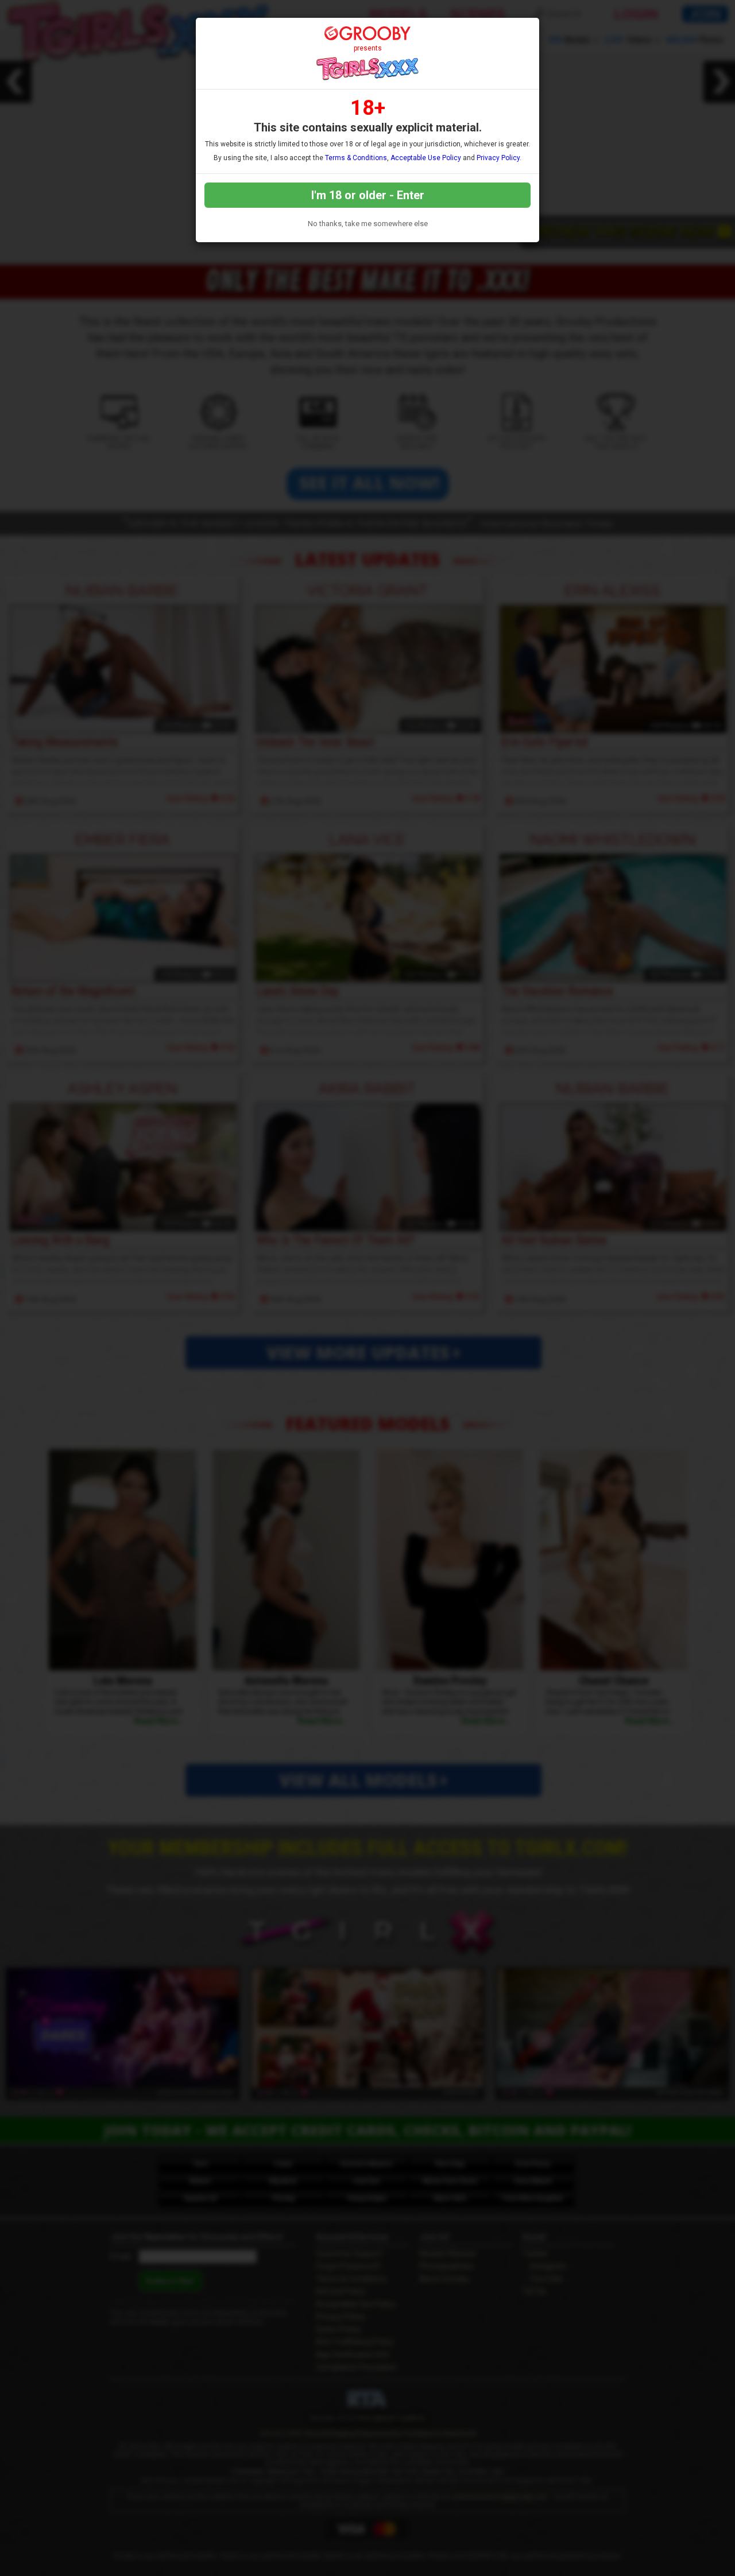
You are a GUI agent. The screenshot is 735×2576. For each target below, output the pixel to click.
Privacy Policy (498, 158)
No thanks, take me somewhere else (368, 224)
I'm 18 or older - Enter (368, 195)
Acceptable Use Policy (426, 158)
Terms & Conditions (356, 158)
